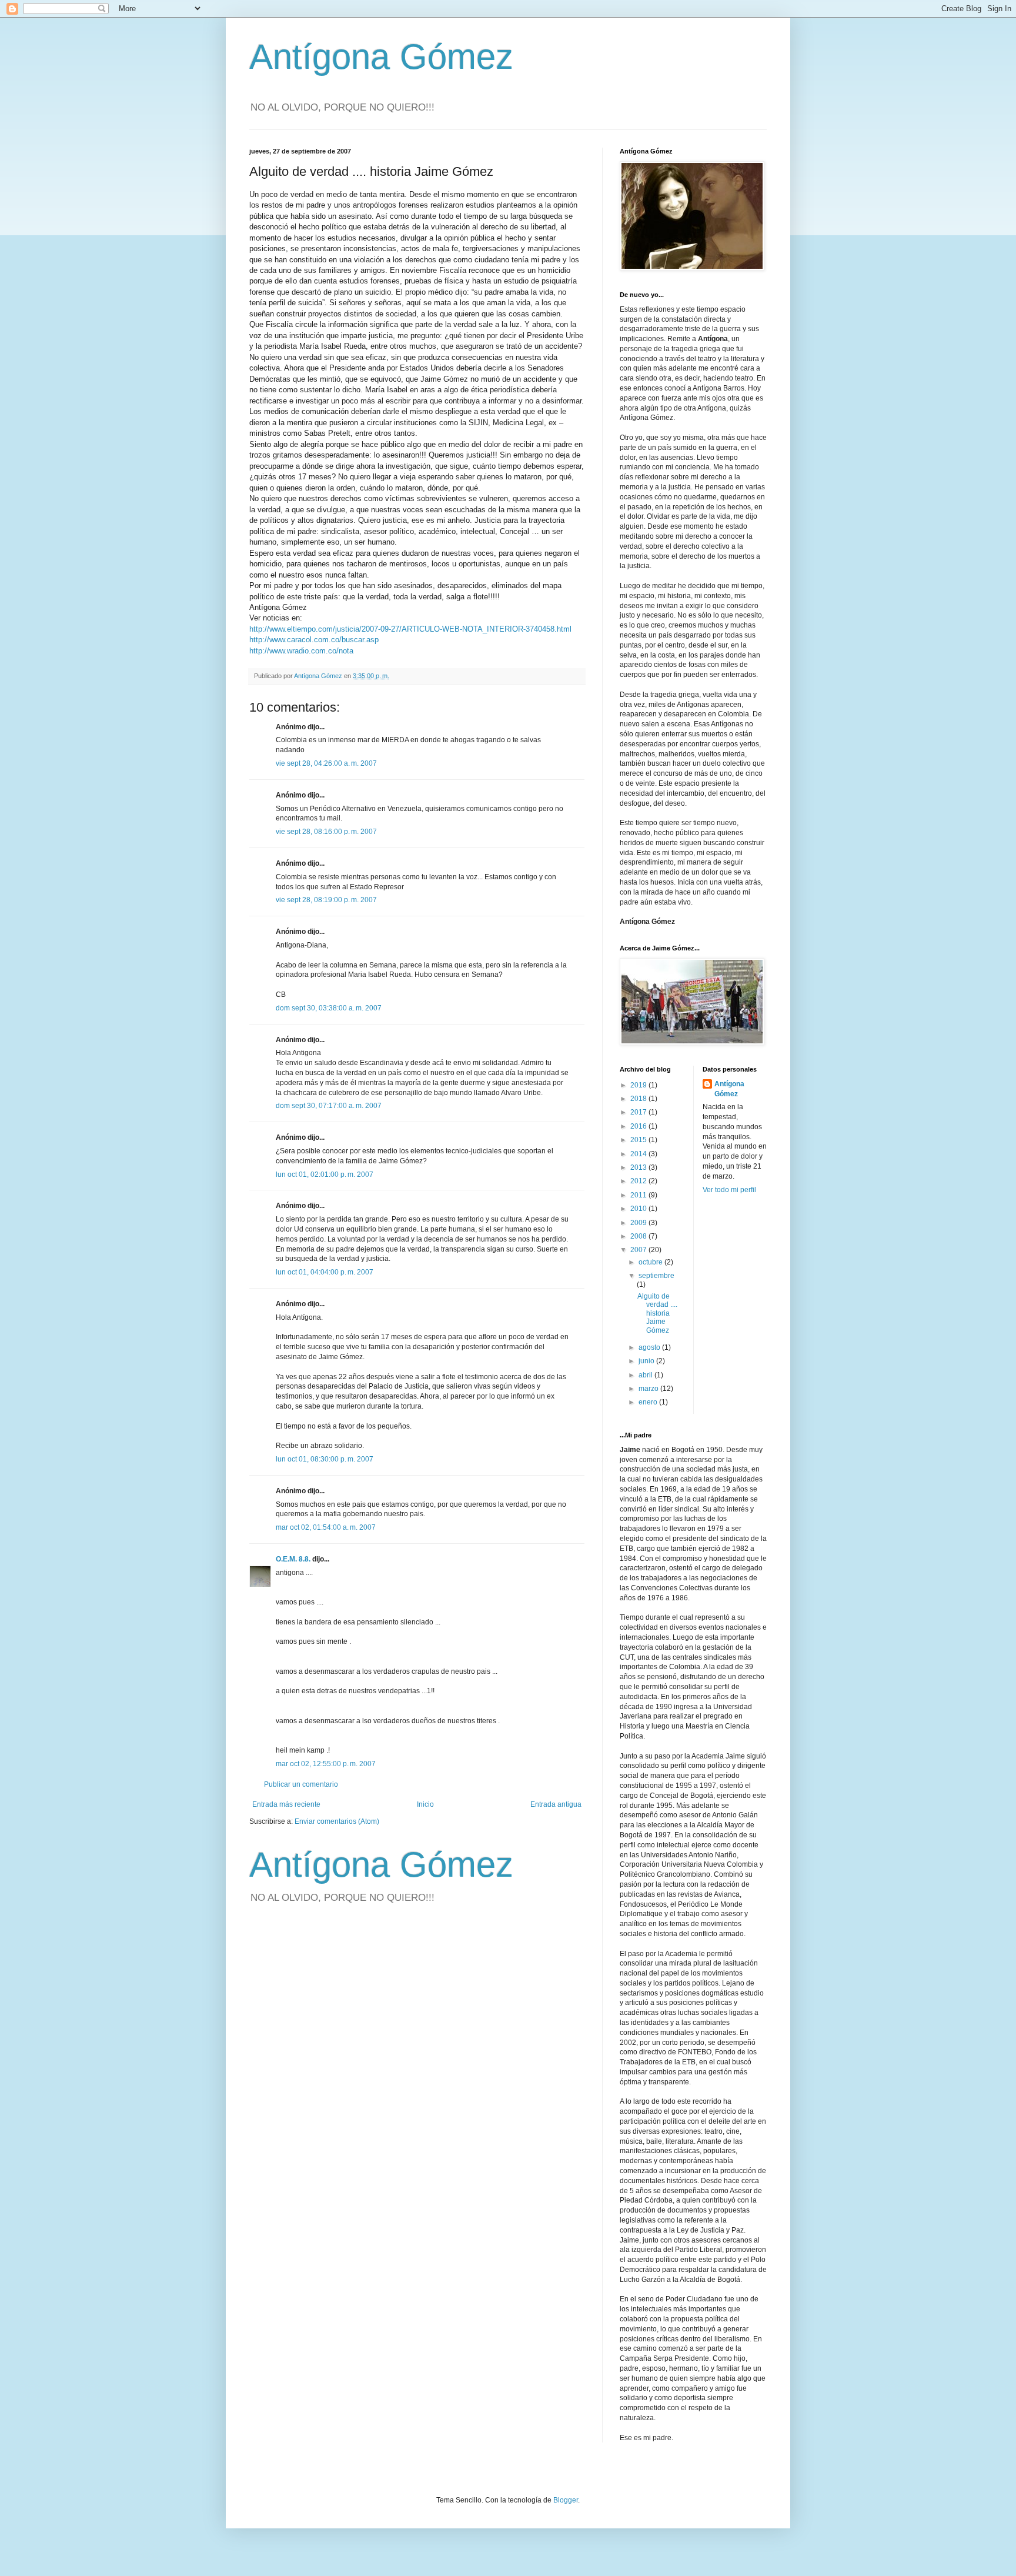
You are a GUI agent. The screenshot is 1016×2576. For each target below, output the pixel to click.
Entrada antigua (556, 1804)
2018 (639, 1099)
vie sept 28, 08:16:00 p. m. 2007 (326, 832)
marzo (649, 1389)
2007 (639, 1250)
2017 (639, 1112)
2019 (639, 1085)
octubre (651, 1262)
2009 (639, 1223)
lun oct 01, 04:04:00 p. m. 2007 (325, 1272)
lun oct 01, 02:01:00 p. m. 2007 (325, 1174)
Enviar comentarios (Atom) (337, 1821)
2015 (639, 1140)
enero (649, 1402)
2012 (639, 1181)
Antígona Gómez (381, 57)
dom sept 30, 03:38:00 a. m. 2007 (329, 1008)
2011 (639, 1195)
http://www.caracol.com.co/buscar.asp (314, 640)
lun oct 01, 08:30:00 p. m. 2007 (325, 1459)
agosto (650, 1347)
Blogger (566, 2500)
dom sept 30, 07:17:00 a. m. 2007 (329, 1106)
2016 (639, 1126)
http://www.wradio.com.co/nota (301, 651)
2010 (639, 1209)
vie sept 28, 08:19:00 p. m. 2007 (326, 900)
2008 (639, 1236)
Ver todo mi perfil (729, 1190)
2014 (639, 1154)
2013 (639, 1167)
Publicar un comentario (301, 1784)
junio (647, 1361)
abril (646, 1375)
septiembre (656, 1276)
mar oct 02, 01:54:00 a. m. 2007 (326, 1527)
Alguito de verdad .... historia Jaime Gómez (657, 1313)
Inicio (425, 1804)
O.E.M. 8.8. (293, 1559)
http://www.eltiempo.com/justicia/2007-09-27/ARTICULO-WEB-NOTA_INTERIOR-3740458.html (410, 629)
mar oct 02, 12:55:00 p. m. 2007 (326, 1764)
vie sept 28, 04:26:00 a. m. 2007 (326, 763)
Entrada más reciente (286, 1804)
